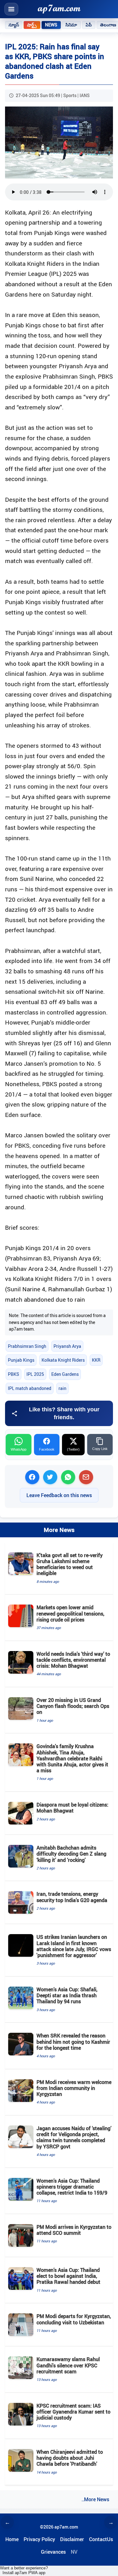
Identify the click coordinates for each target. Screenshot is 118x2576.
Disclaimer (72, 2539)
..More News (95, 2499)
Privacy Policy (39, 2539)
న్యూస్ (14, 25)
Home (12, 2539)
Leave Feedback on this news (59, 1495)
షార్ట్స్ (32, 25)
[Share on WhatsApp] (68, 1477)
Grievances (53, 2552)
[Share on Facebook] (32, 1477)
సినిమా (71, 25)
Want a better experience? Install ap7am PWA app (24, 2570)
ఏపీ (89, 25)
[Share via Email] (86, 1477)
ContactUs (101, 2539)
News (51, 25)
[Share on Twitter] (50, 1477)
